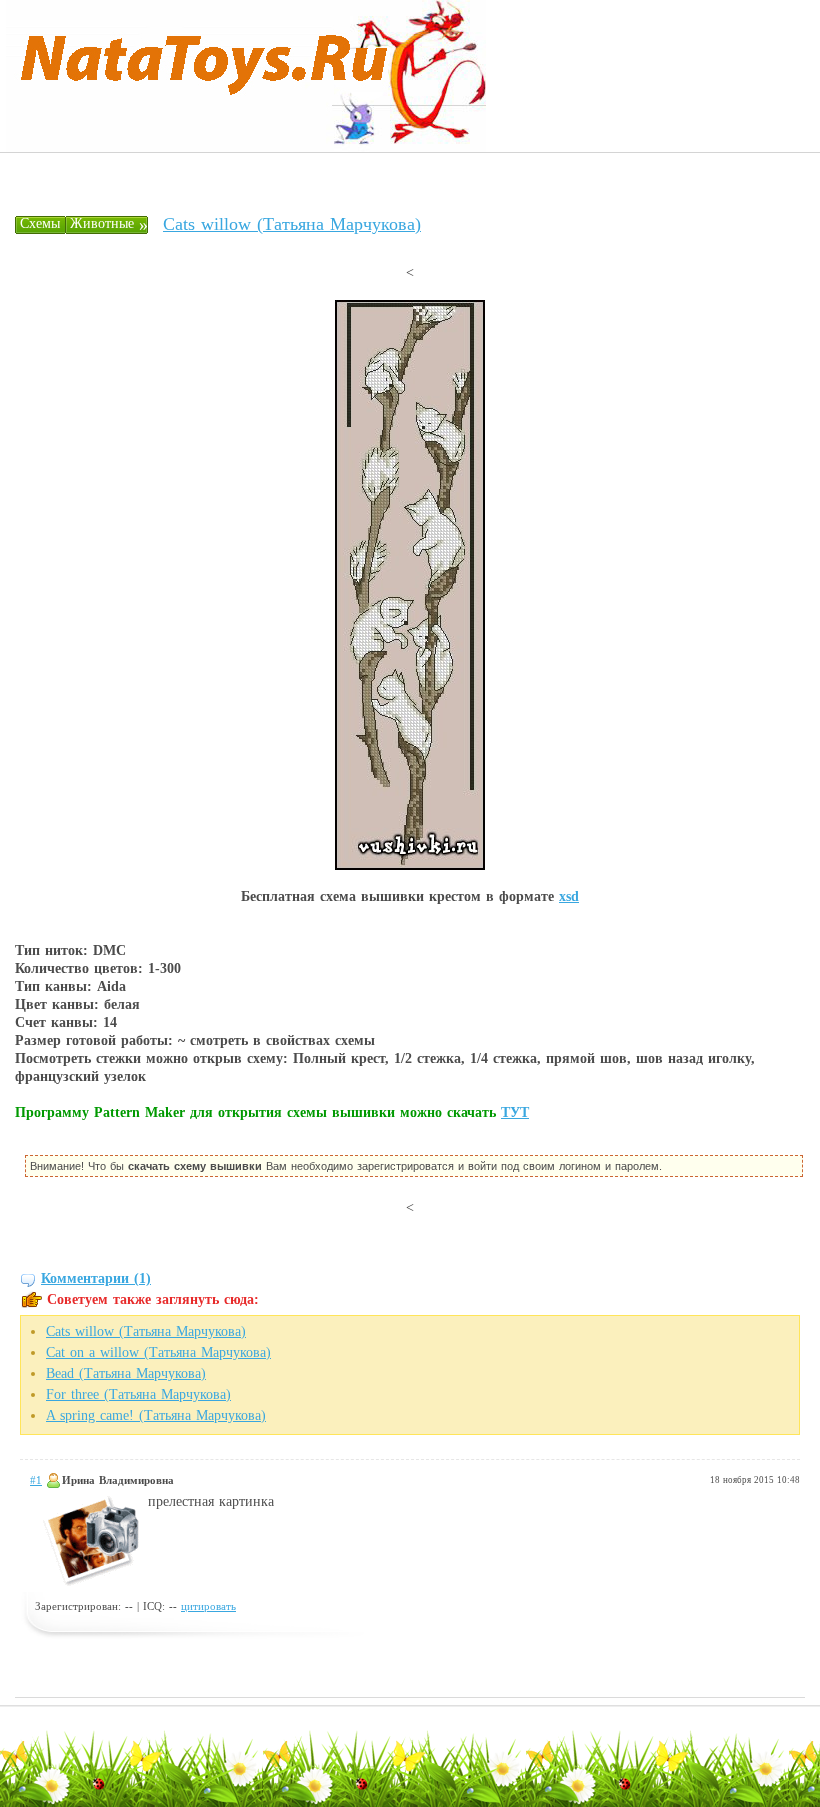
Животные (102, 223)
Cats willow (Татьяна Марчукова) (292, 224)
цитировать (208, 1606)
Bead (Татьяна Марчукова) (126, 1373)
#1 (36, 1480)
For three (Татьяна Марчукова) (138, 1394)
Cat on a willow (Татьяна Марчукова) (158, 1352)
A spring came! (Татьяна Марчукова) (156, 1415)
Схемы (40, 223)
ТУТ (515, 1112)
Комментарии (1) (96, 1278)
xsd (569, 896)
